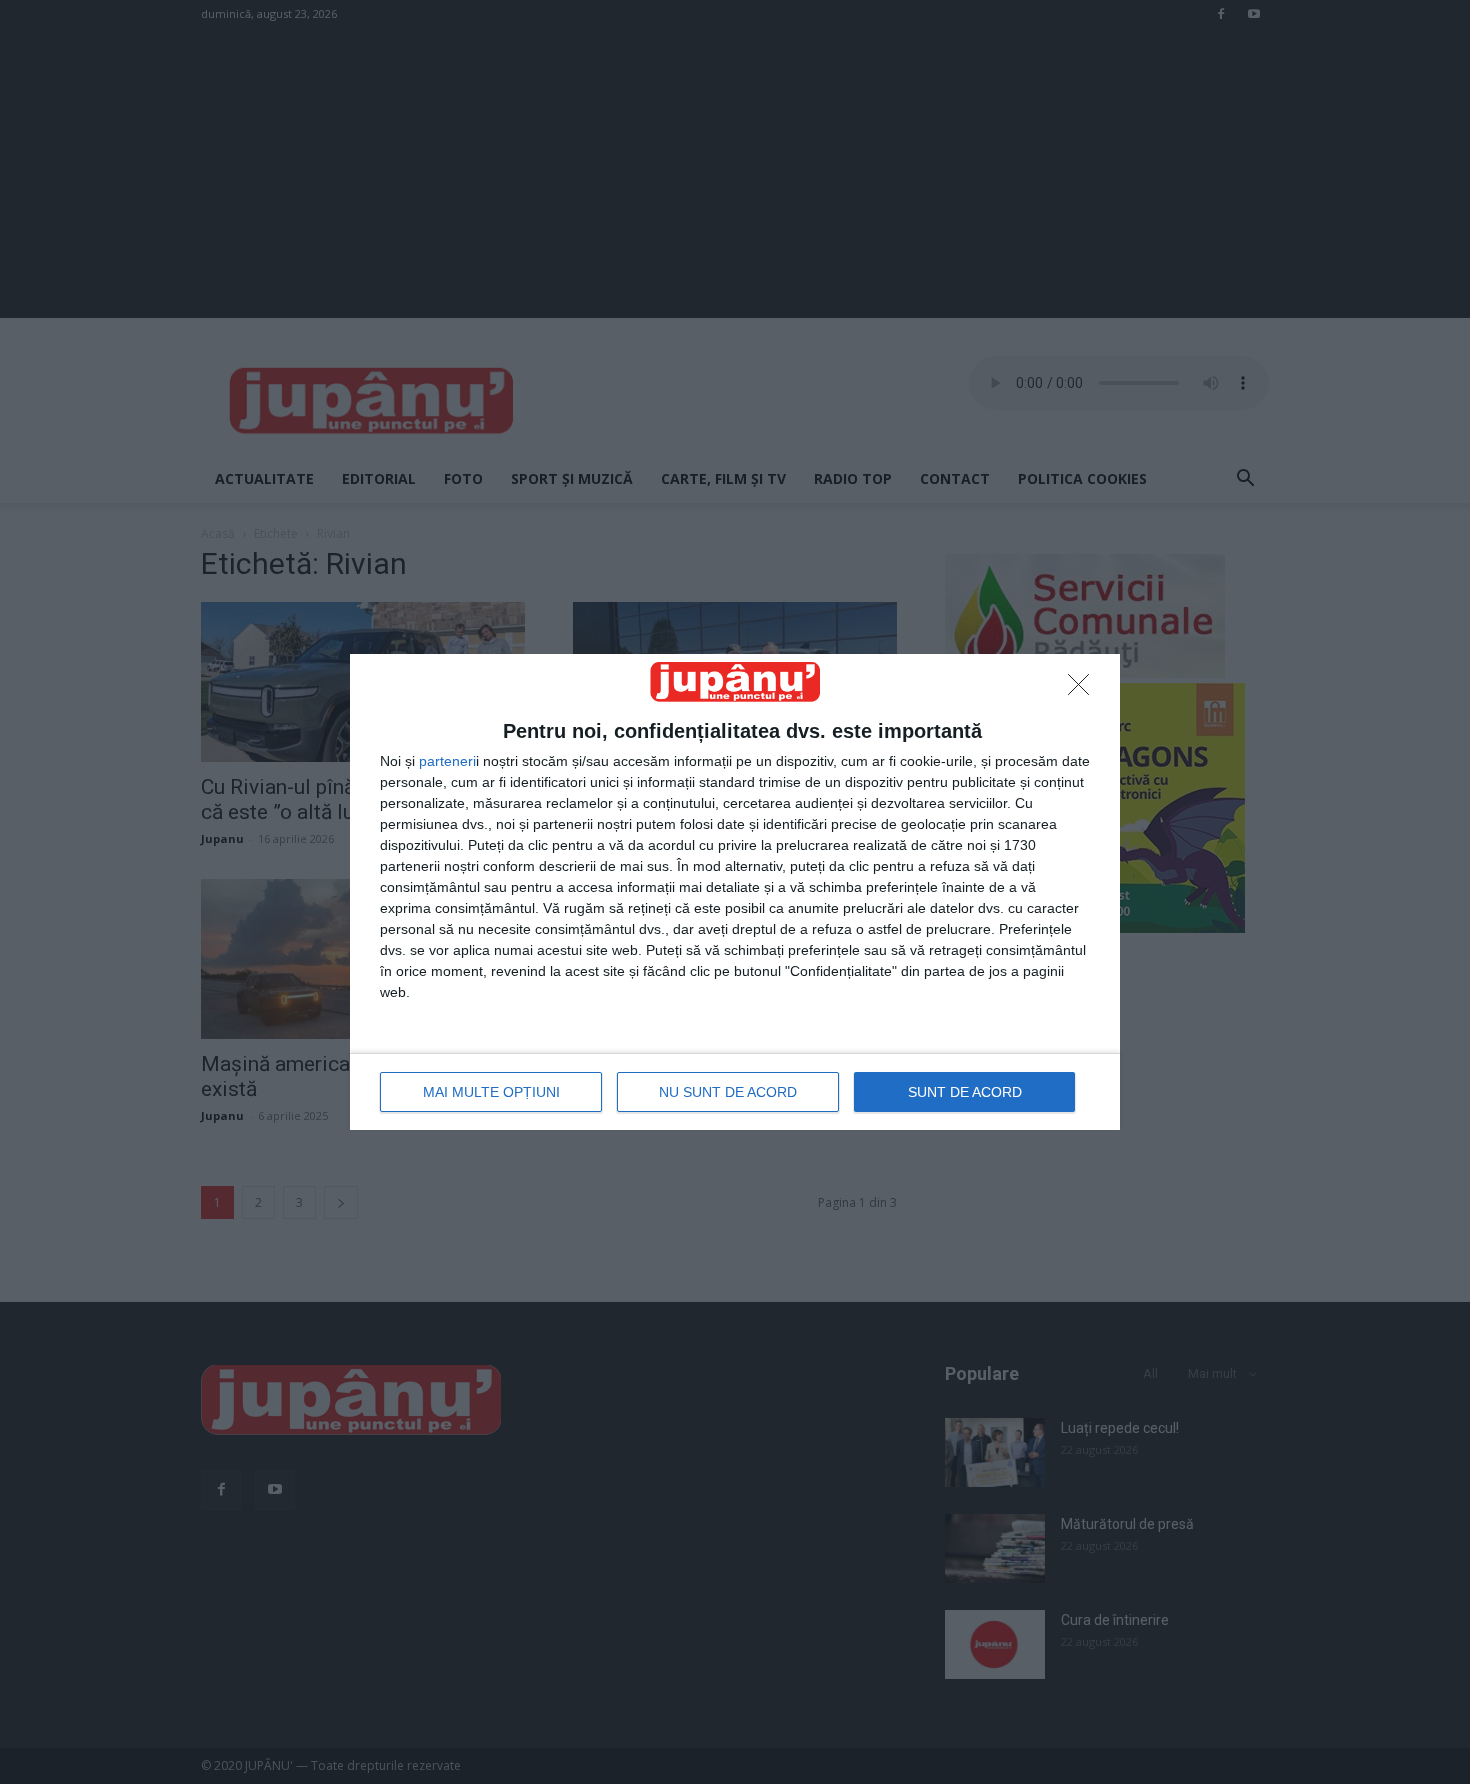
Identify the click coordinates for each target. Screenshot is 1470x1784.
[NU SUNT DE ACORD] (1084, 690)
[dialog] (735, 891)
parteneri (447, 761)
